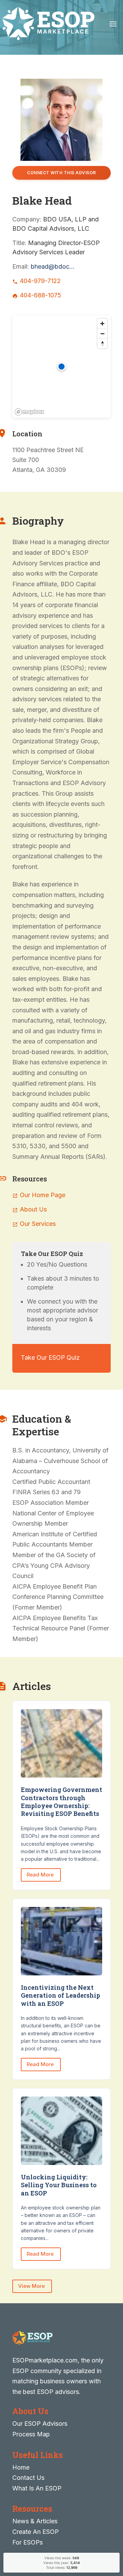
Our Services (38, 1224)
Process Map (31, 2434)
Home (21, 2467)
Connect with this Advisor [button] (61, 173)
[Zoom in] (102, 324)
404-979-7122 (40, 281)
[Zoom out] (102, 334)
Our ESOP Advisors (40, 2424)
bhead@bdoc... (53, 266)
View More (32, 2286)
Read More (41, 1875)
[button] (61, 367)
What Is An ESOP (37, 2488)
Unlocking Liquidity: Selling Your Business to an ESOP (59, 2185)
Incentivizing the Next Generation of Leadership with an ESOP (60, 1995)
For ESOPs (28, 2542)
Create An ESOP (36, 2532)
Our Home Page (43, 1195)
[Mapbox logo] (29, 412)
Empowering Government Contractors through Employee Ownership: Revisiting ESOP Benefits (61, 1802)
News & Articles (35, 2521)
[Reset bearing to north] (102, 343)
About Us (33, 1209)
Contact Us (28, 2478)
